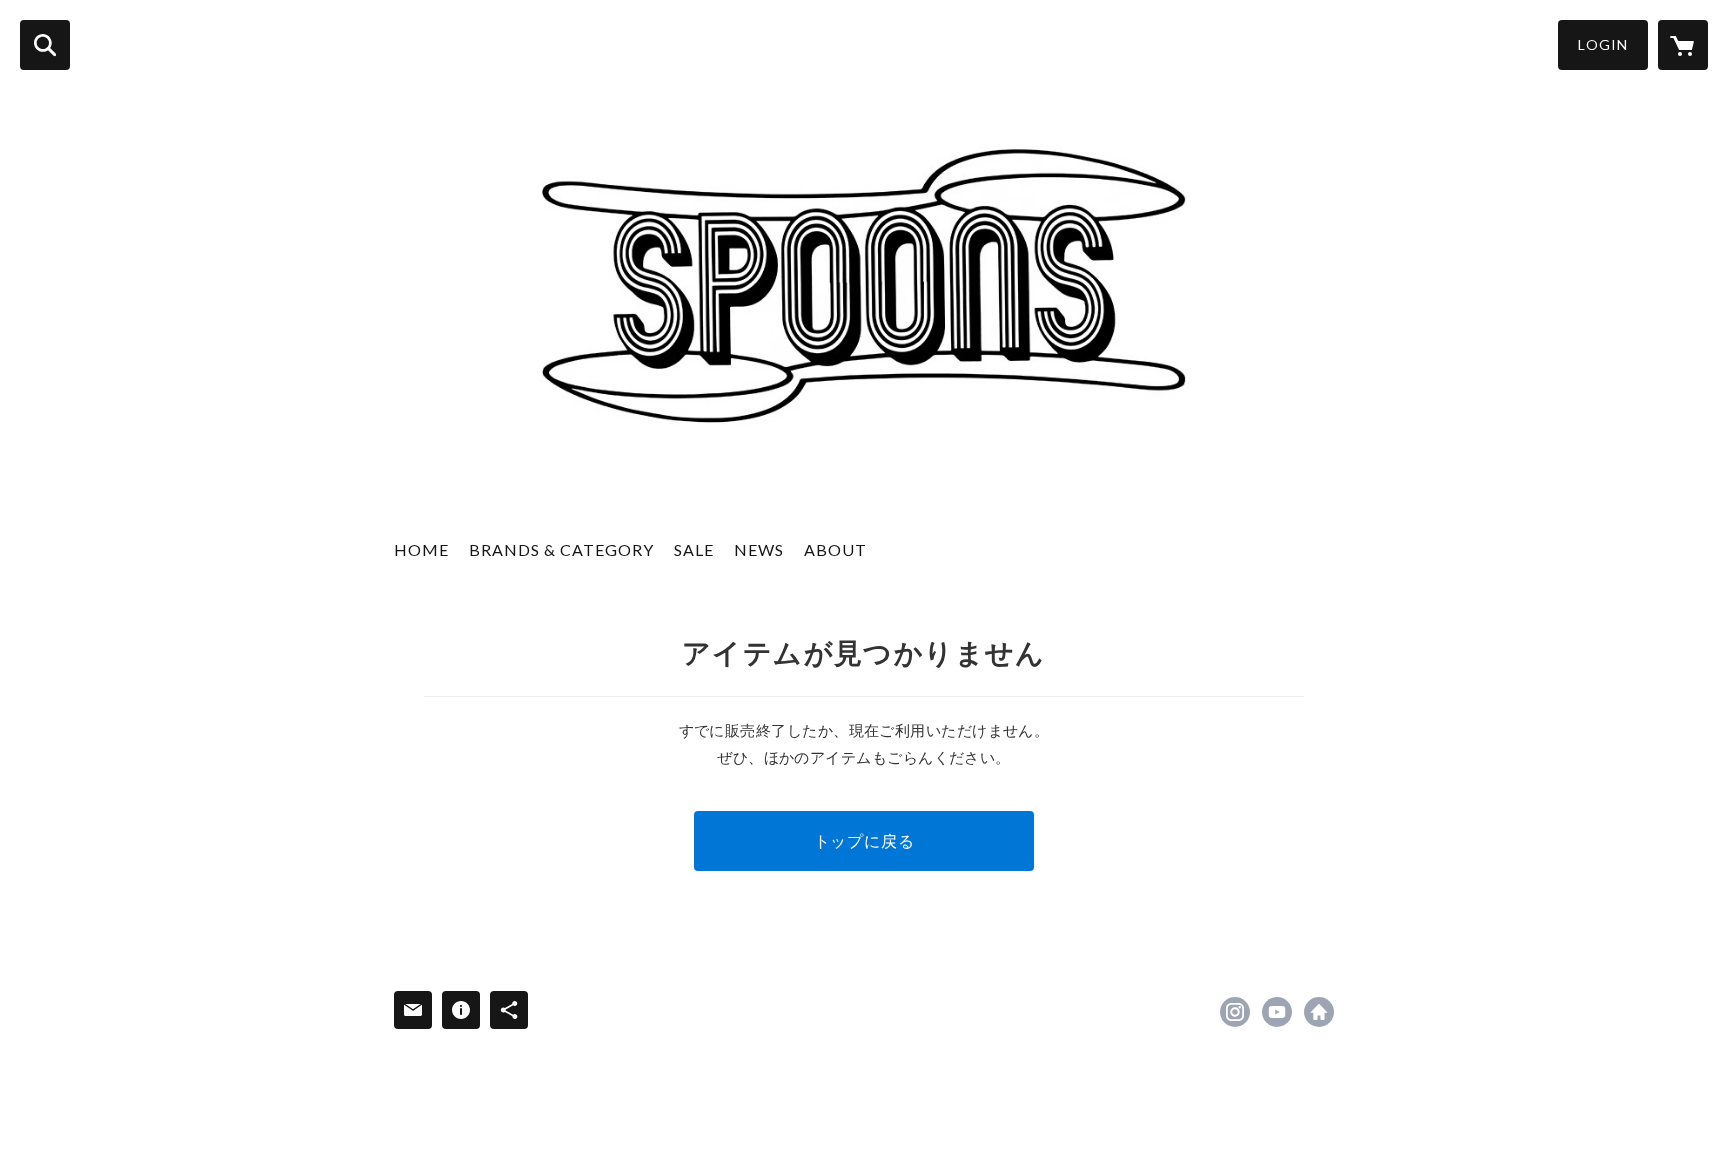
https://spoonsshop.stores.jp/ (1319, 1012)
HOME (421, 549)
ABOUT (835, 549)
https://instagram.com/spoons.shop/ (1235, 1012)
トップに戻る (864, 840)
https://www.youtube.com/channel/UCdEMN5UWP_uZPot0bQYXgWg (1277, 1012)
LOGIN (1603, 44)
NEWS (759, 549)
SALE (694, 549)
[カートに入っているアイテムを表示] (1683, 45)
